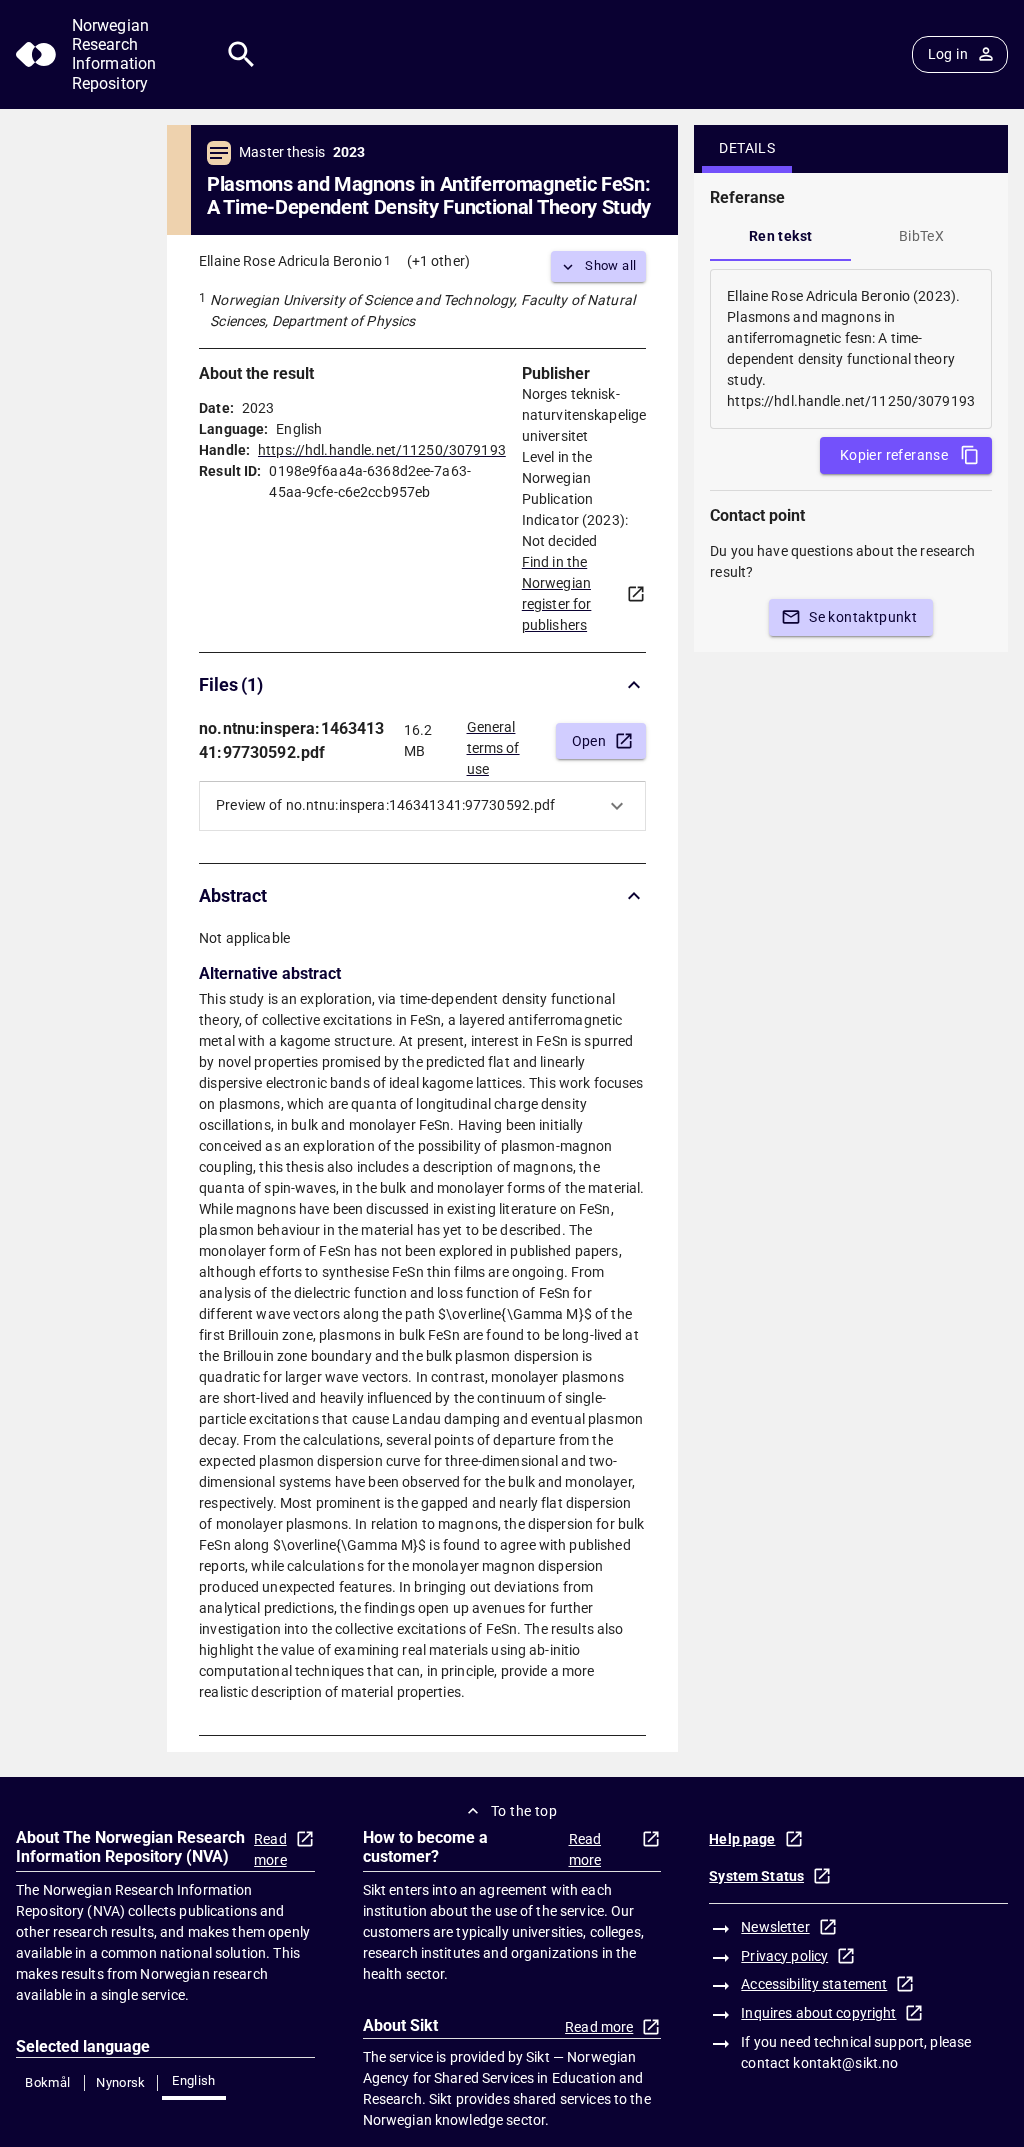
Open (589, 741)
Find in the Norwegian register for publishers (557, 593)
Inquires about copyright (818, 2013)
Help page (742, 1839)
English (194, 2080)
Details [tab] (747, 148)
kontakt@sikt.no (845, 2063)
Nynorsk (121, 2082)
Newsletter (775, 1927)
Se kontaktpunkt (863, 617)
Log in (948, 54)
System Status (756, 1876)
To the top (524, 1811)
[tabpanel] (851, 349)
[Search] (241, 54)
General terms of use (493, 742)
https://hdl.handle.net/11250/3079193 (382, 450)
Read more (270, 1849)
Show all (610, 265)
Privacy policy (784, 1956)
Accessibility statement (814, 1984)
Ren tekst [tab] (781, 236)
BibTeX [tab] (921, 236)
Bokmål (47, 2082)
